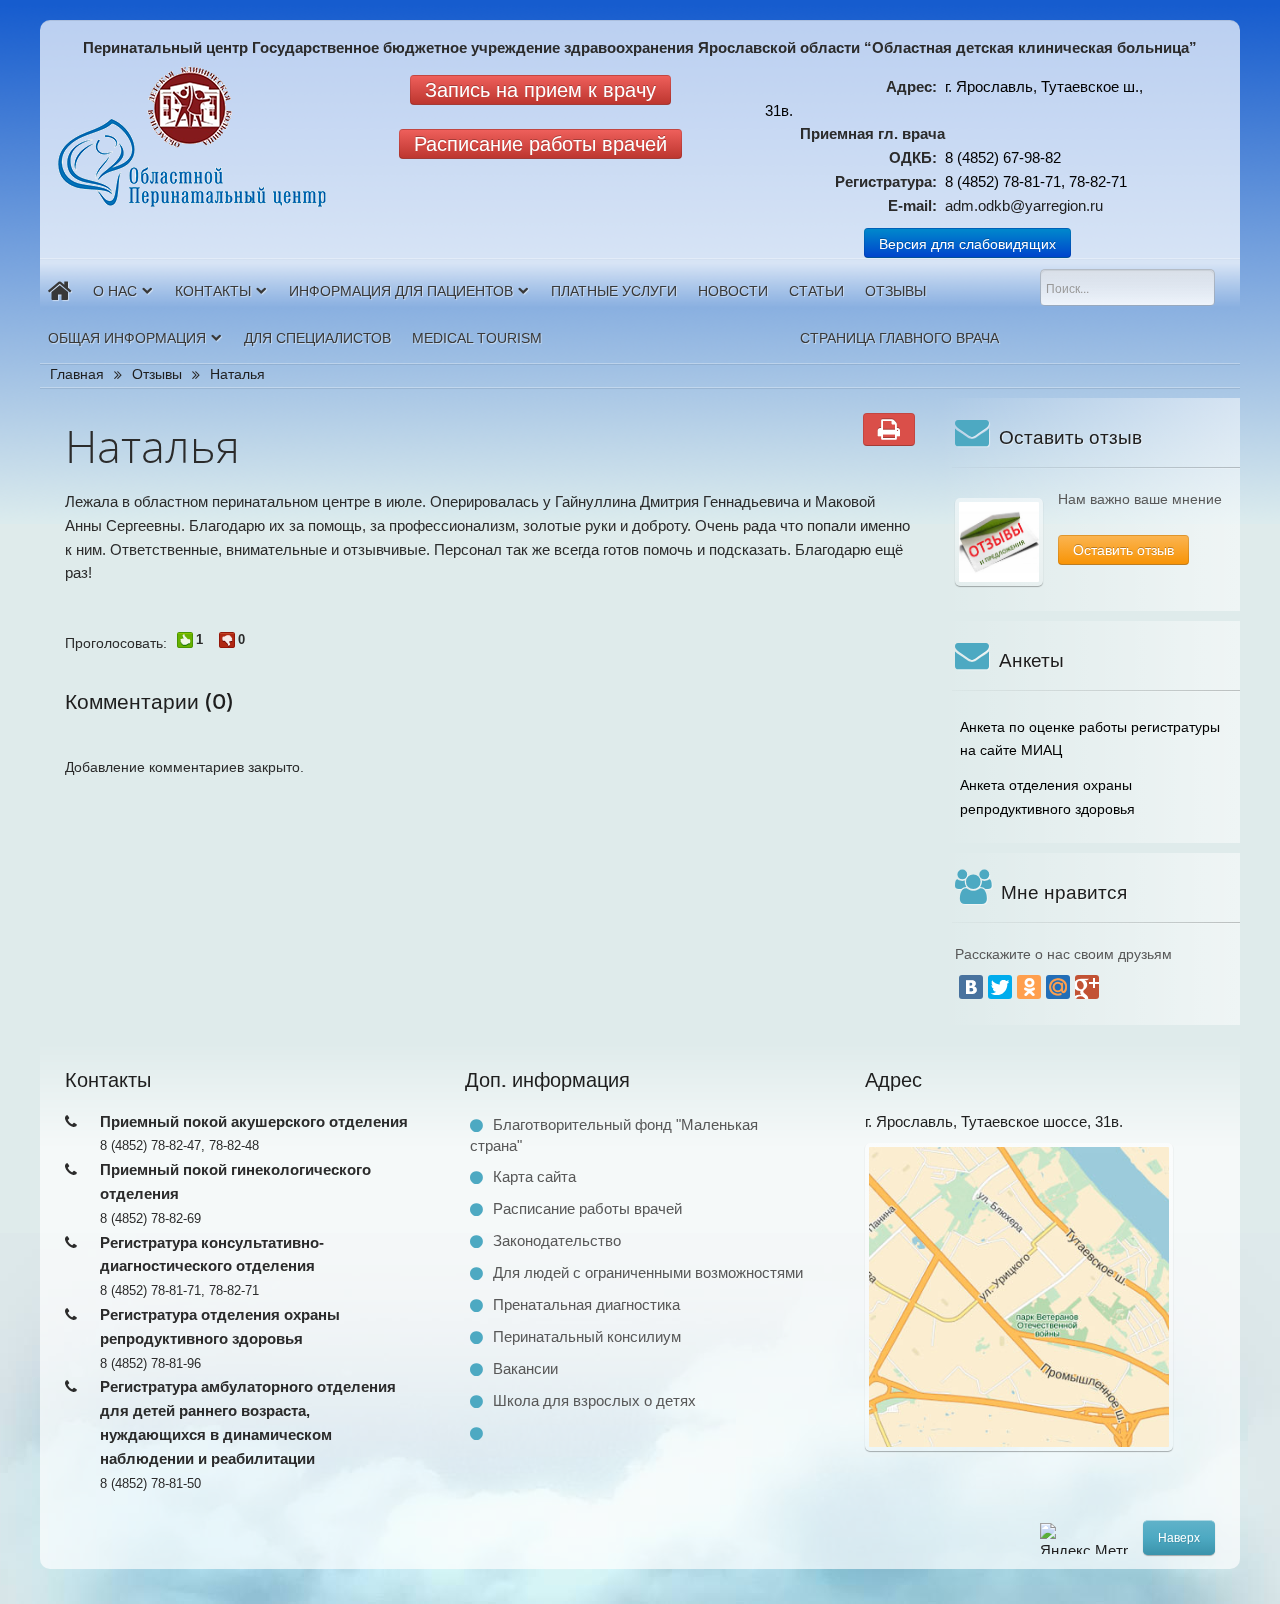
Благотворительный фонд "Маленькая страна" (614, 1135)
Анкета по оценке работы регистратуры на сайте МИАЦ (1090, 739)
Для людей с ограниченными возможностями (648, 1272)
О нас (115, 291)
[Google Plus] (1087, 987)
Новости (733, 291)
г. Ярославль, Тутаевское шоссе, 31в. (994, 1121)
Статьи (816, 291)
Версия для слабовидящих (967, 243)
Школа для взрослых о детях (594, 1400)
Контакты (213, 291)
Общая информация (127, 338)
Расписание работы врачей (587, 1208)
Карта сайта (534, 1176)
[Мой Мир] (1058, 987)
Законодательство (557, 1240)
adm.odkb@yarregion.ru (1024, 205)
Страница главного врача (899, 338)
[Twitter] (1000, 987)
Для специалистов (317, 338)
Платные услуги (614, 291)
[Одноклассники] (1029, 987)
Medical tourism (477, 338)
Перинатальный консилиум (587, 1336)
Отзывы (895, 291)
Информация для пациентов (401, 291)
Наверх (1179, 1538)
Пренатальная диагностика (586, 1304)
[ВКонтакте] (971, 987)
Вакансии (525, 1368)
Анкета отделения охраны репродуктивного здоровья (1047, 797)
